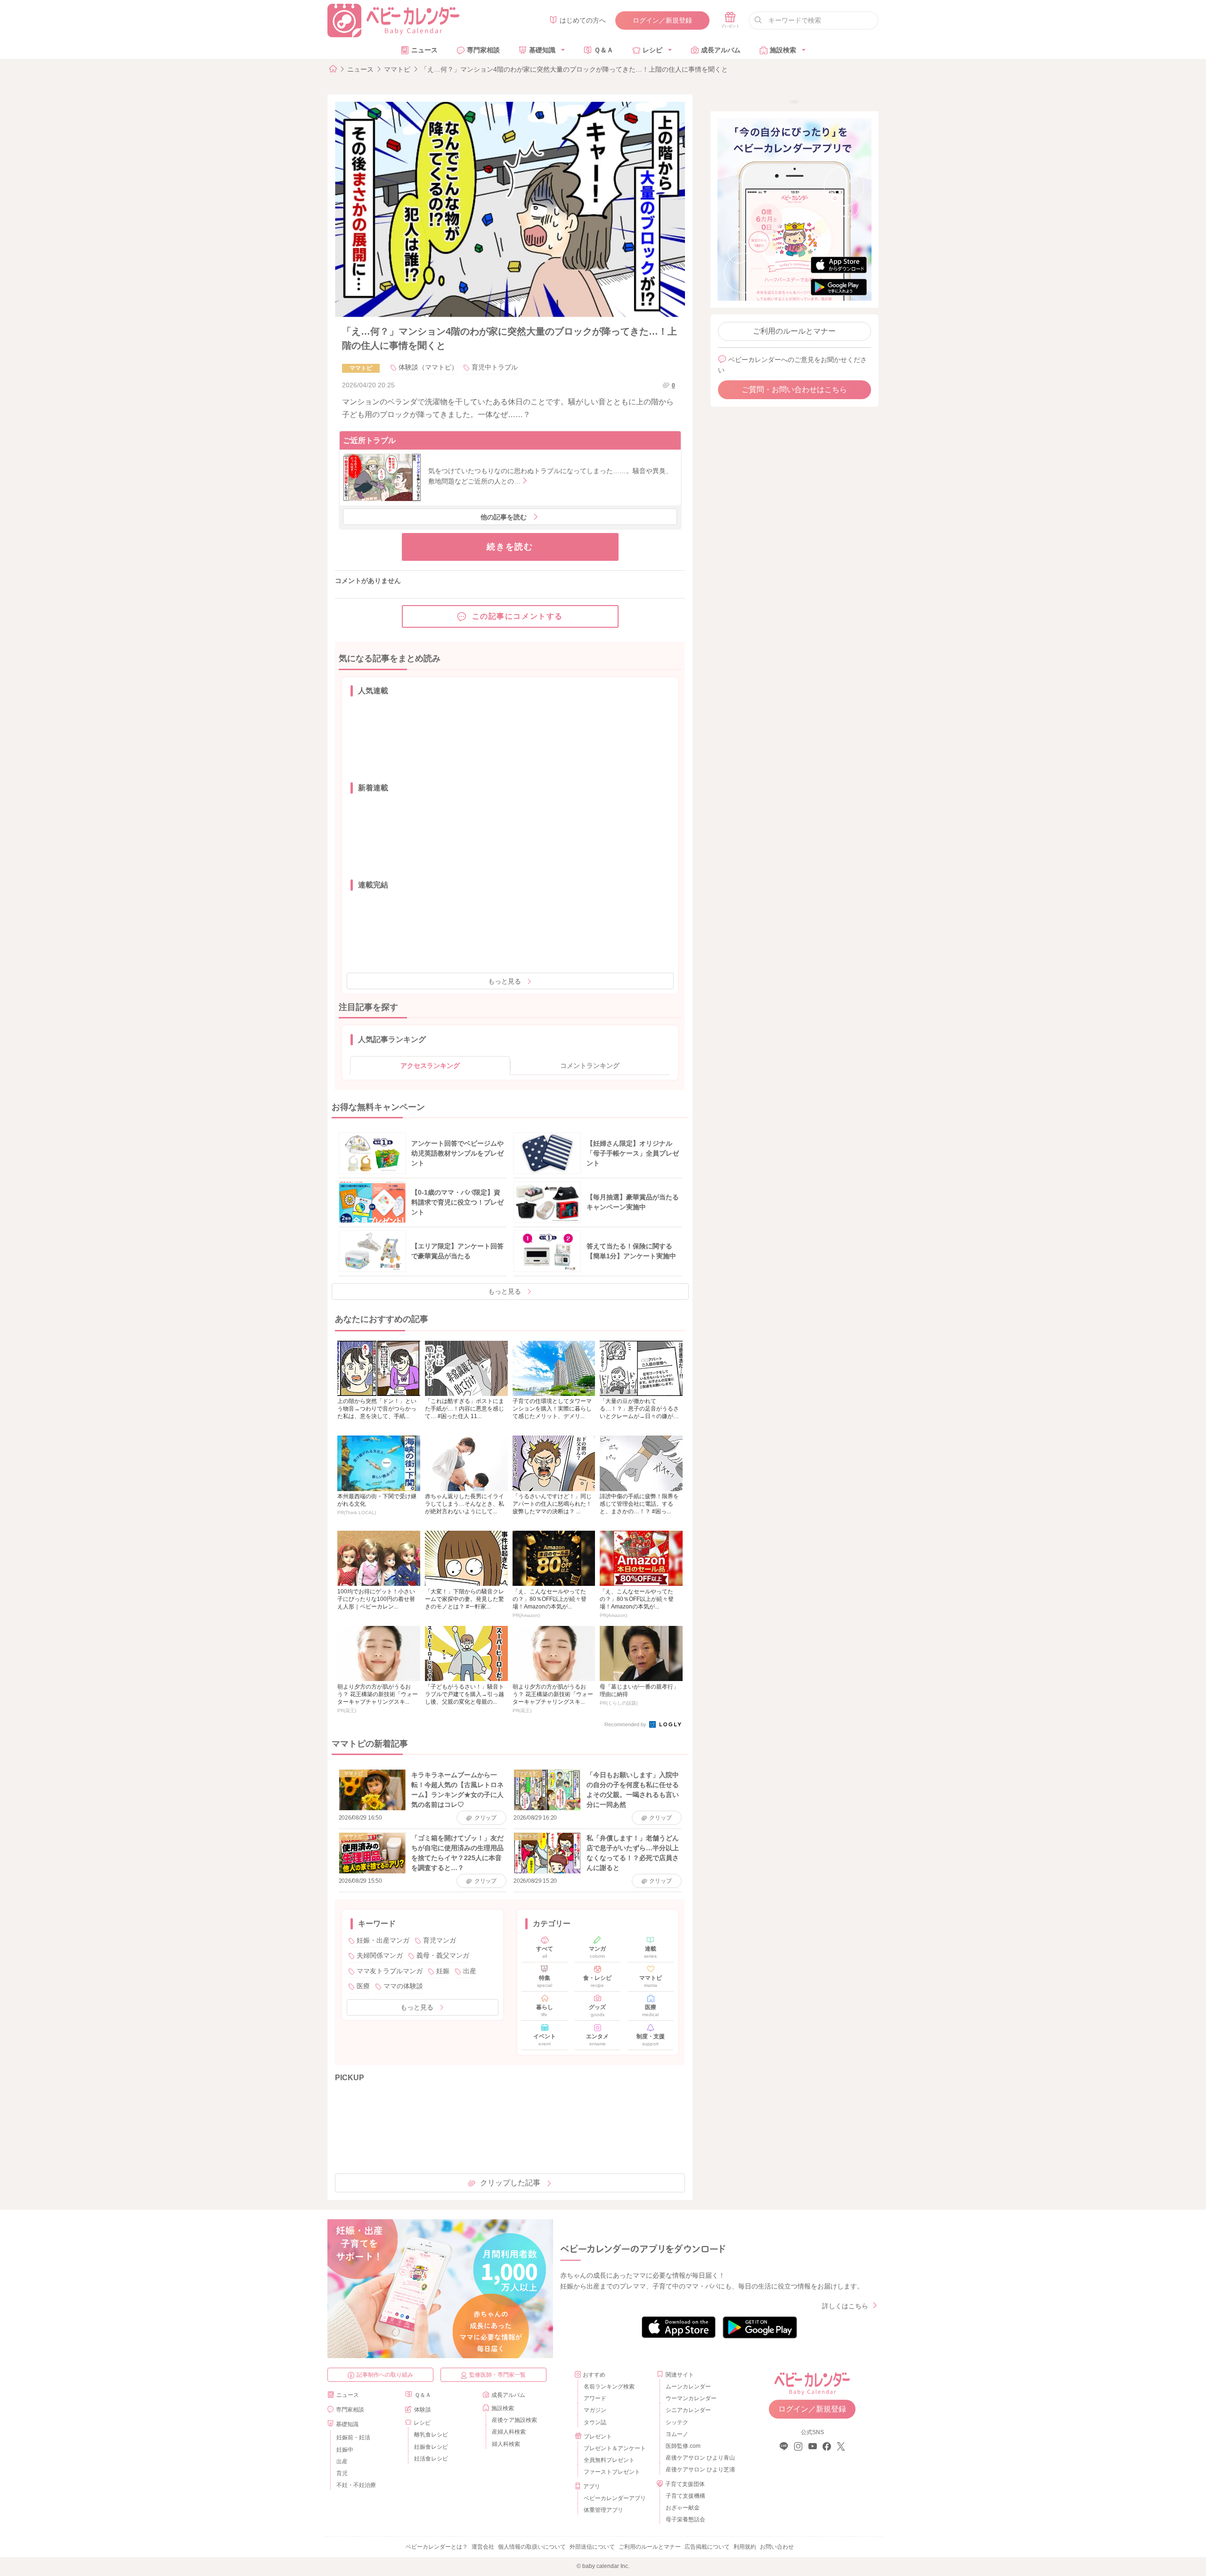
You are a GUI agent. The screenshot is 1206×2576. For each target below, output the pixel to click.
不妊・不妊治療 (356, 2485)
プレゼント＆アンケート (615, 2448)
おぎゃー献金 (683, 2508)
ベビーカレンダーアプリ (615, 2498)
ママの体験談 (403, 1986)
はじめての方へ (583, 20)
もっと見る (505, 981)
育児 (342, 2473)
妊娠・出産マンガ (383, 1940)
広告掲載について (707, 2547)
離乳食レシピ (431, 2435)
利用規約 (745, 2547)
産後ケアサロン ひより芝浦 (699, 2469)
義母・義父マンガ (443, 1955)
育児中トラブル (495, 367)
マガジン (595, 2410)
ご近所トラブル (369, 440)
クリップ (485, 1818)
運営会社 (483, 2547)
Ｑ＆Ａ (604, 50)
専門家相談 (483, 50)
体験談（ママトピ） (428, 367)
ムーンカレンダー (688, 2387)
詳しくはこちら (845, 2306)
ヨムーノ (677, 2434)
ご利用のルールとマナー (794, 331)
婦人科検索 (506, 2444)
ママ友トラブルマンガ (390, 1971)
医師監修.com (683, 2446)
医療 (363, 1986)
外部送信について (592, 2547)
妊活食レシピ (431, 2459)
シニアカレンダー (688, 2410)
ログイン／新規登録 (662, 20)
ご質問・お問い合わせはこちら (794, 390)
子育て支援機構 (685, 2496)
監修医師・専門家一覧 (497, 2375)
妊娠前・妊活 (353, 2437)
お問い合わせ (777, 2547)
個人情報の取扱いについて (532, 2547)
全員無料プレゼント (609, 2460)
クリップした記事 (510, 2183)
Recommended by (626, 1724)
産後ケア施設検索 (514, 2420)
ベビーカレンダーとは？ (437, 2547)
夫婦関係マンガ (380, 1955)
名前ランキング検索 (609, 2387)
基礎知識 (542, 50)
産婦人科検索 (509, 2432)
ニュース (424, 50)
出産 (470, 1971)
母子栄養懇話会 (685, 2519)
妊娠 (443, 1971)
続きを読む (510, 547)
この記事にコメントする (518, 616)
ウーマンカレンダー (691, 2398)
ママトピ (397, 69)
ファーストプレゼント (612, 2472)
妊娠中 (345, 2450)
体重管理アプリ (603, 2510)
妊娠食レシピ (431, 2447)
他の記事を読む (504, 517)
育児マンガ (440, 1940)
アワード (595, 2398)
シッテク (677, 2422)
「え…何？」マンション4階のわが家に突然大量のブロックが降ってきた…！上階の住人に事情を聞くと (574, 69)
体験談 (423, 2410)
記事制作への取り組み (385, 2375)
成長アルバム (721, 50)
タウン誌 (595, 2422)
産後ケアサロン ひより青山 (699, 2458)
